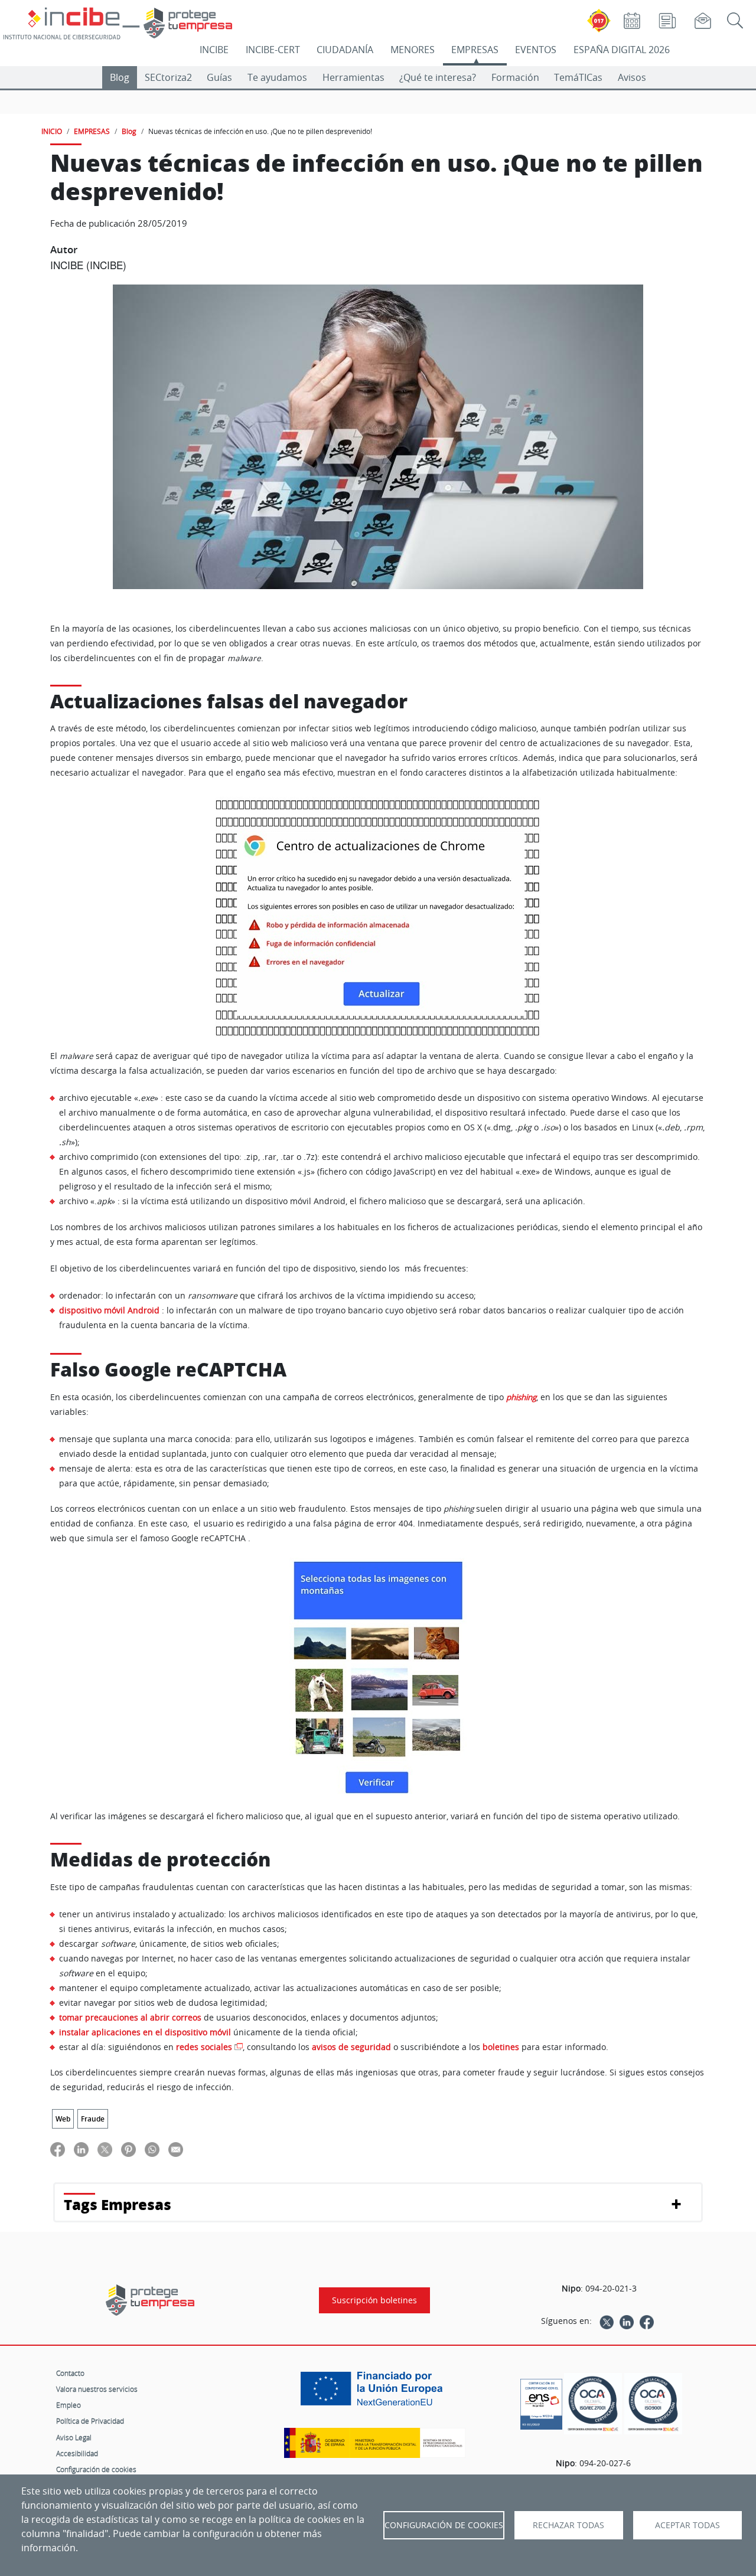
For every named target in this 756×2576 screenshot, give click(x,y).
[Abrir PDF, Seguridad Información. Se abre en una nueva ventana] (593, 2404)
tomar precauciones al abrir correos (130, 2017)
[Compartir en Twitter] (105, 2149)
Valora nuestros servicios (97, 2389)
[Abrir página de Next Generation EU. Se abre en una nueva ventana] (374, 2393)
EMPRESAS (475, 50)
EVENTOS (536, 50)
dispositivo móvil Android (109, 1310)
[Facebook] (647, 2321)
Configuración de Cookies (444, 2525)
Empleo (69, 2405)
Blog (120, 77)
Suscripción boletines (374, 2300)
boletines (502, 2047)
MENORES (413, 50)
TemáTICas (578, 77)
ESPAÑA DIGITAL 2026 (622, 50)
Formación (515, 77)
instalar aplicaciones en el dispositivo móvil (145, 2032)
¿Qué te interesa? (438, 77)
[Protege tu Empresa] (150, 2300)
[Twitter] (607, 2321)
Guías (219, 77)
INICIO (52, 131)
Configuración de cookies (96, 2469)
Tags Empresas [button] (118, 2204)
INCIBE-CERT (273, 50)
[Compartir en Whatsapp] (152, 2149)
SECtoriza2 (168, 77)
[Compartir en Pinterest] (128, 2149)
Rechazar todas (568, 2525)
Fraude (93, 2119)
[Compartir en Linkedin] (81, 2149)
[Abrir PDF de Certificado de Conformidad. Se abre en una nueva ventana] (541, 2401)
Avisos (632, 77)
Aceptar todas (687, 2525)
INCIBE (214, 50)
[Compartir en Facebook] (58, 2149)
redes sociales (204, 2047)
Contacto (70, 2373)
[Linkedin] (627, 2321)
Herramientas (353, 77)
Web (63, 2119)
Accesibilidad (77, 2453)
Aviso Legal (74, 2437)
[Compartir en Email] (176, 2149)
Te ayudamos (277, 77)
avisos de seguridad (351, 2047)
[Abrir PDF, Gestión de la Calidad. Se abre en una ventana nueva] (653, 2404)
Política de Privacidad (90, 2421)
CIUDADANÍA (345, 50)
